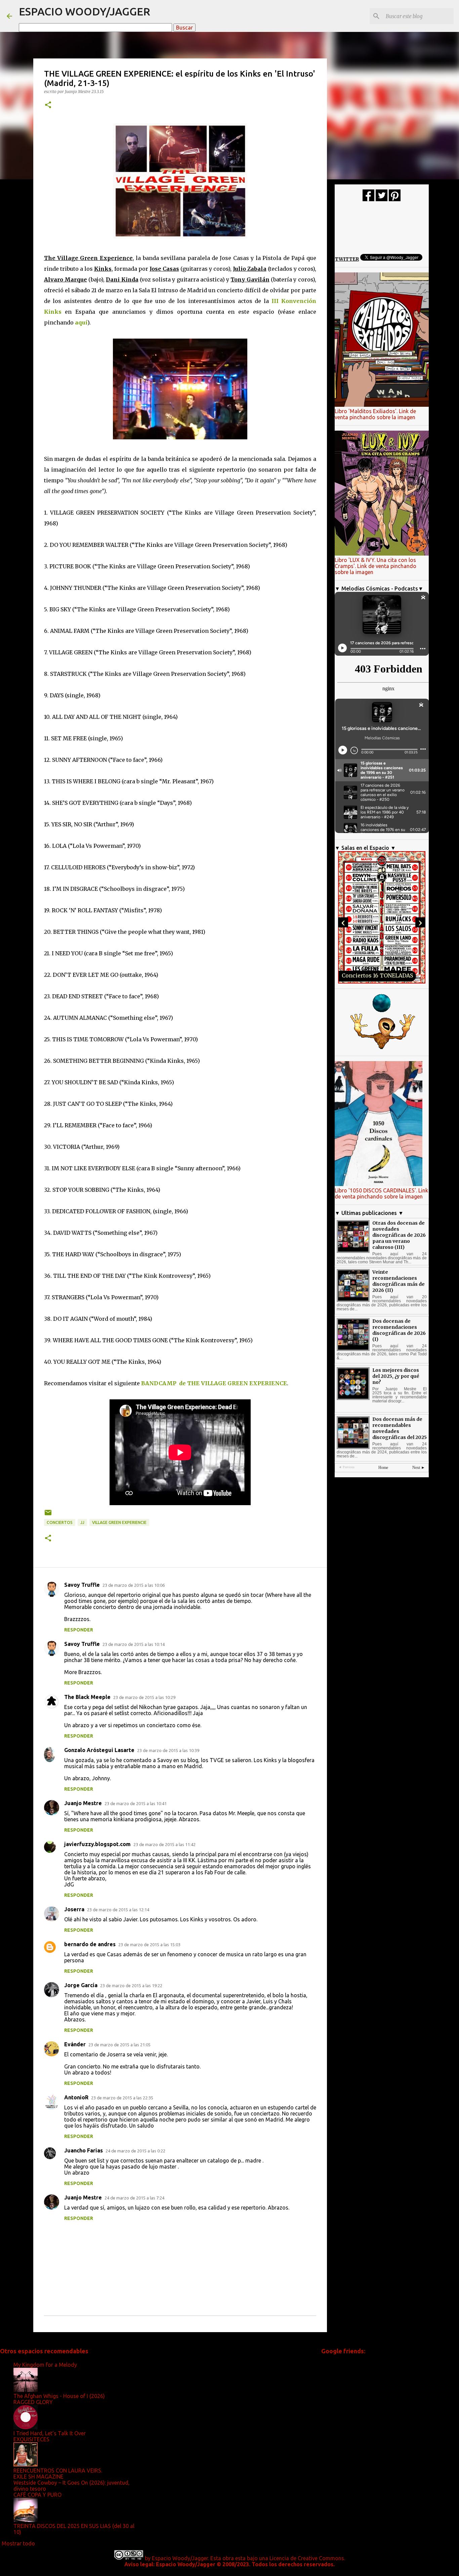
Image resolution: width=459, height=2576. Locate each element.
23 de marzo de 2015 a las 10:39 (168, 1750)
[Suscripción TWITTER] (382, 200)
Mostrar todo (18, 2543)
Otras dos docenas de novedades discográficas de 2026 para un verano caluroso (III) (399, 1235)
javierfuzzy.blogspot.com (97, 1844)
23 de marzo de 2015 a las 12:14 (118, 1910)
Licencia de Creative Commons (307, 2558)
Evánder (75, 2044)
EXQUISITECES (31, 2439)
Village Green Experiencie (119, 1522)
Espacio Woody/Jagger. (180, 2558)
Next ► (419, 1468)
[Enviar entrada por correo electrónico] (48, 1515)
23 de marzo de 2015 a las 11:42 (164, 1844)
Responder (79, 1630)
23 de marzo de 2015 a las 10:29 (144, 1697)
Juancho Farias (84, 2150)
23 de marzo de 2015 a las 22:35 (122, 2098)
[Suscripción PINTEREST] (395, 200)
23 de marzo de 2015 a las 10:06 (134, 1585)
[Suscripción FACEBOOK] (368, 200)
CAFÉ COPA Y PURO (37, 2495)
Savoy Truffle (82, 1585)
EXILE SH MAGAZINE (38, 2477)
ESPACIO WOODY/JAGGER (85, 11)
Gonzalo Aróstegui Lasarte (99, 1750)
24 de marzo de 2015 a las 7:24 (134, 2198)
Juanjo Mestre (83, 1803)
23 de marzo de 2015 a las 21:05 (119, 2045)
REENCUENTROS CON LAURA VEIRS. (58, 2471)
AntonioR (76, 2097)
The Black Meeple (87, 1697)
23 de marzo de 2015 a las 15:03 (149, 1945)
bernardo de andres (90, 1944)
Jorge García (81, 1985)
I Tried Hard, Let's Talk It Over (50, 2433)
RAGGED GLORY (33, 2402)
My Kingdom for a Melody (45, 2365)
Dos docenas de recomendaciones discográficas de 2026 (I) (399, 1330)
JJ (82, 1522)
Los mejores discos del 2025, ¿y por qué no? (396, 1376)
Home (383, 1468)
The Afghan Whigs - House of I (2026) (59, 2396)
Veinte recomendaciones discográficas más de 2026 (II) (399, 1281)
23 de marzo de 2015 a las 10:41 (136, 1803)
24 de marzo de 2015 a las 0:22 (135, 2151)
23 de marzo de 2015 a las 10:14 (134, 1644)
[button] (48, 105)
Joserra (74, 1909)
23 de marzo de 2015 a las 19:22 (131, 1985)
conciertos (60, 1522)
